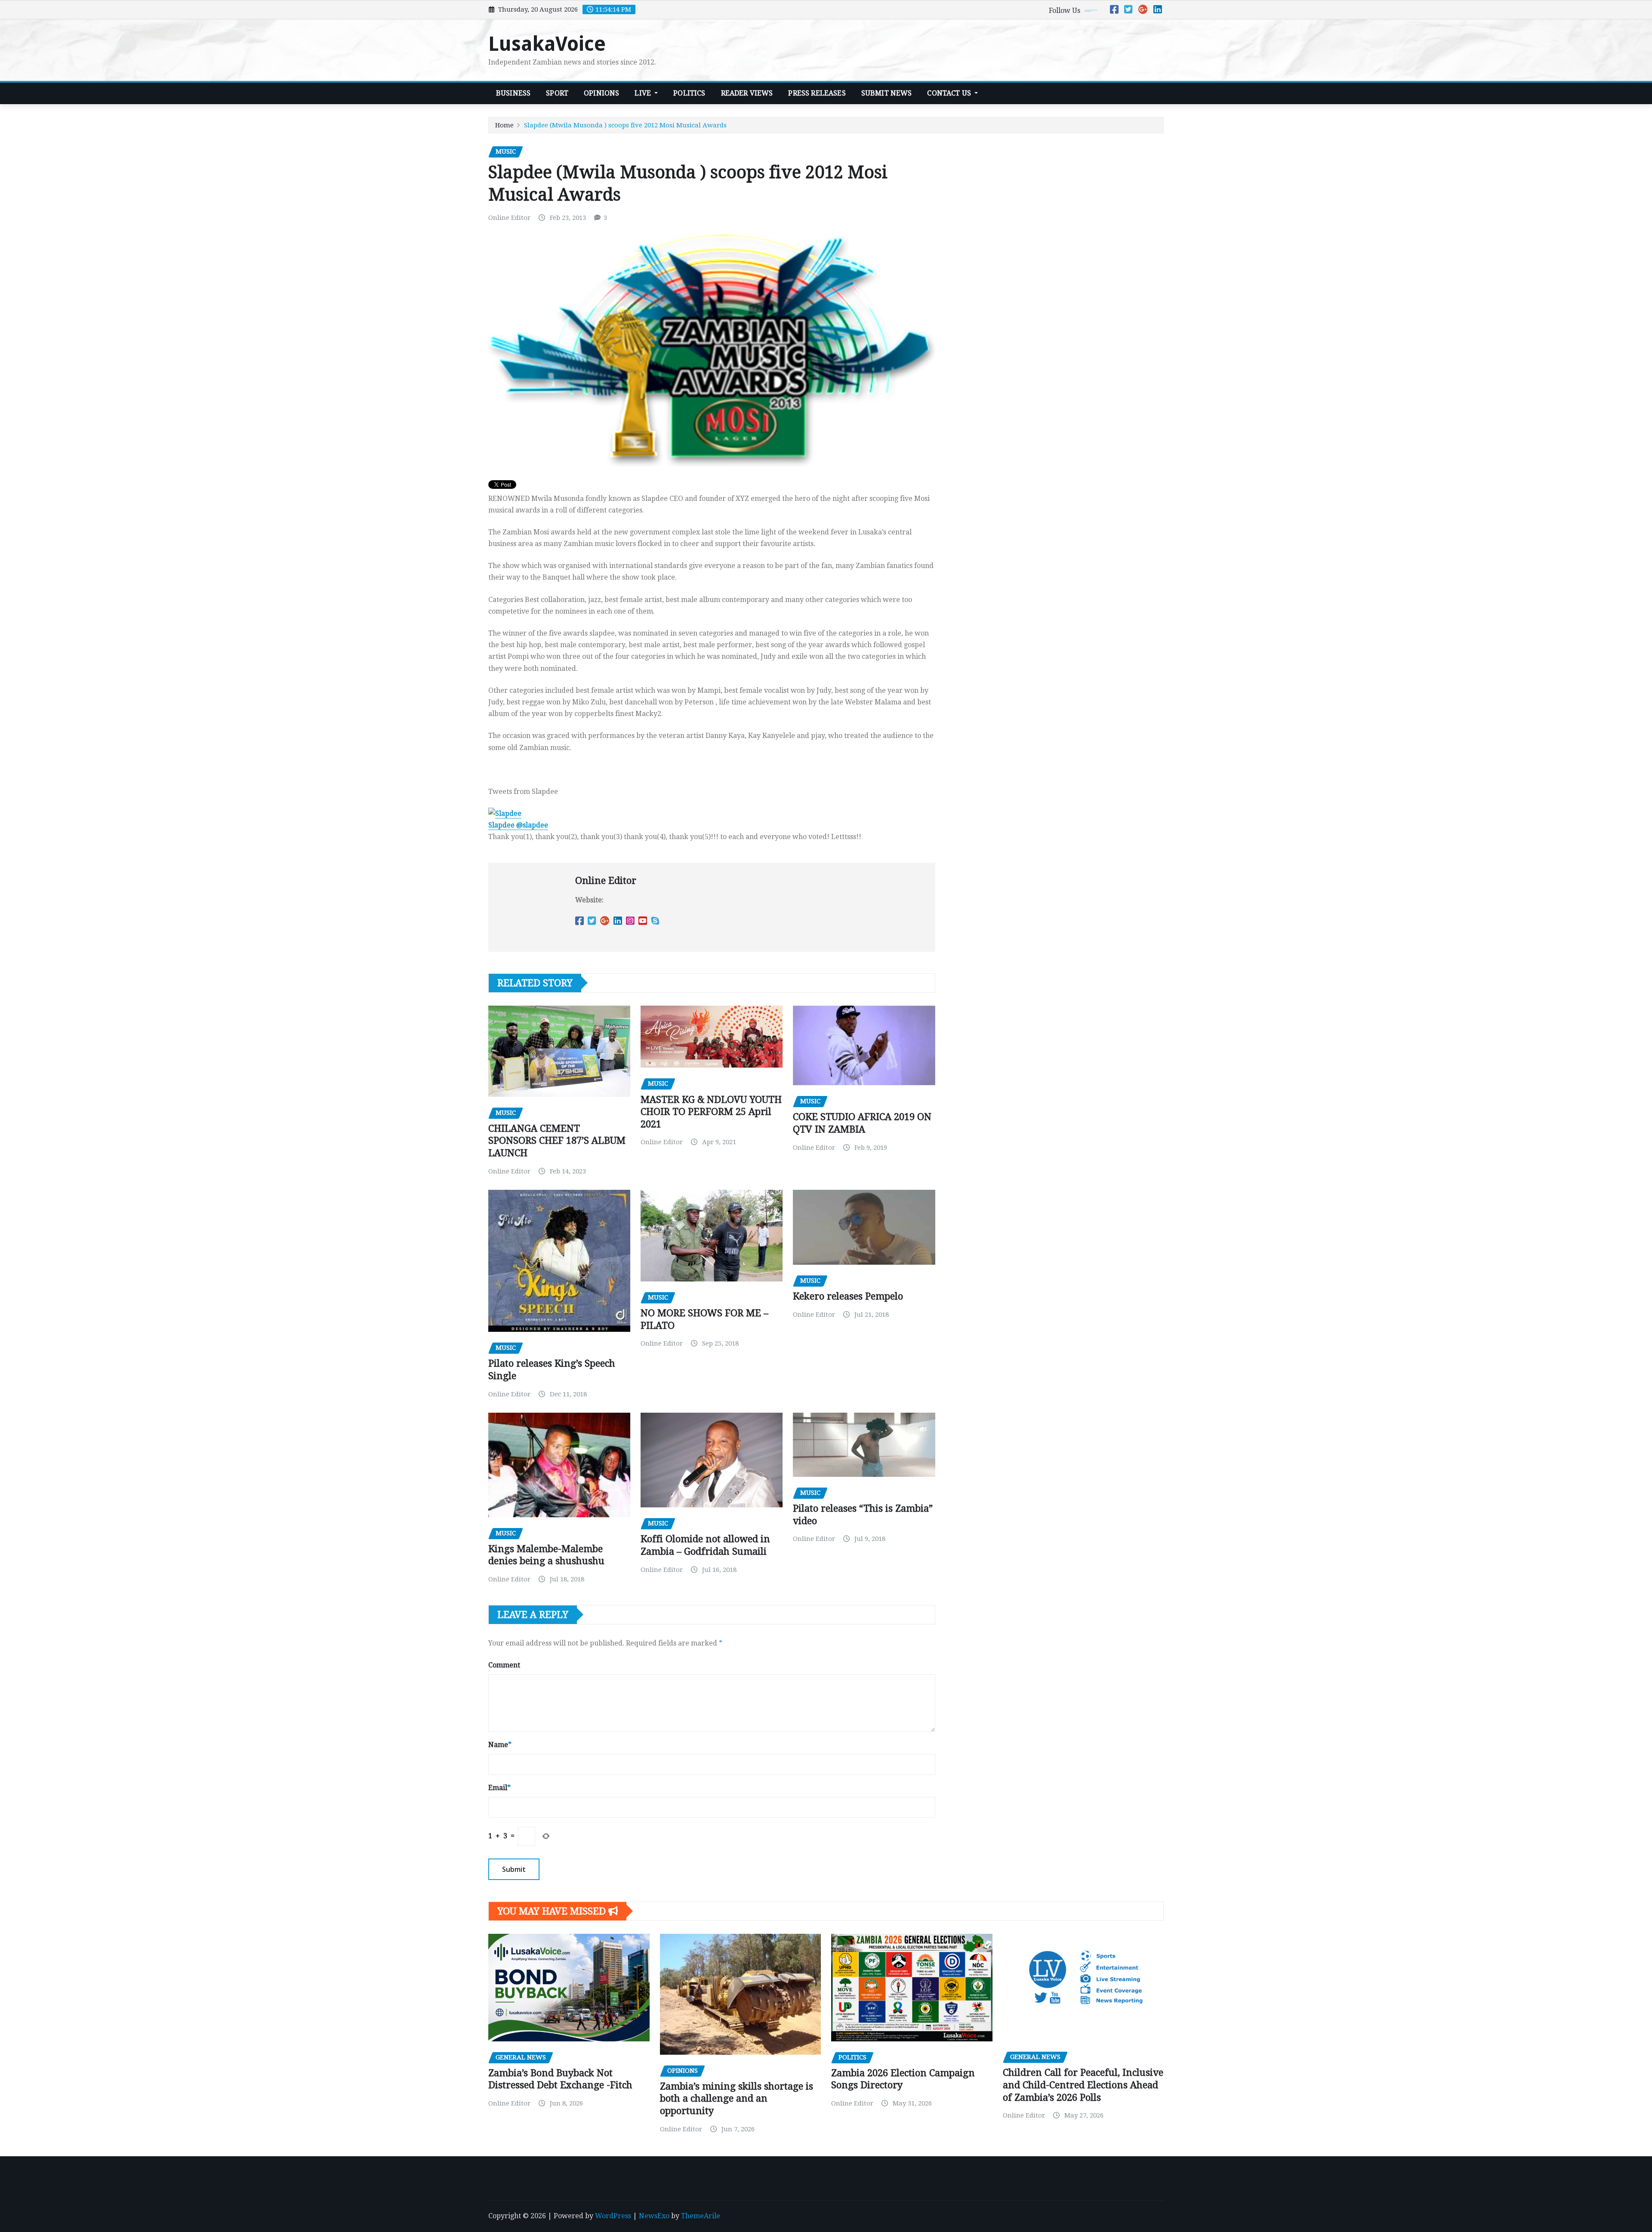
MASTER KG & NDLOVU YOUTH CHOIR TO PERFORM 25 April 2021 (711, 1112)
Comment (504, 1665)
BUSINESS (513, 93)
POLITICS (689, 93)
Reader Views (747, 93)
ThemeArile (701, 2216)
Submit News (887, 93)
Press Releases (817, 93)
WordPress (613, 2216)
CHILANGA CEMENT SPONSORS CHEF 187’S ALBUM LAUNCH (557, 1141)
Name (500, 1745)
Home (504, 125)
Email (499, 1788)
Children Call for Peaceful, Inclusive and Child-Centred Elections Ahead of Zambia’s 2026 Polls (1083, 2085)
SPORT (557, 93)
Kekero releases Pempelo (848, 1296)
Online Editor (509, 218)
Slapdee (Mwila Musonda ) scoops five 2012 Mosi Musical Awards (625, 125)
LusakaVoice (547, 44)
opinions (601, 93)
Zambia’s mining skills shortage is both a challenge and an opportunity (737, 2099)
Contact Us (950, 93)
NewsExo (654, 2216)
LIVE (644, 93)
